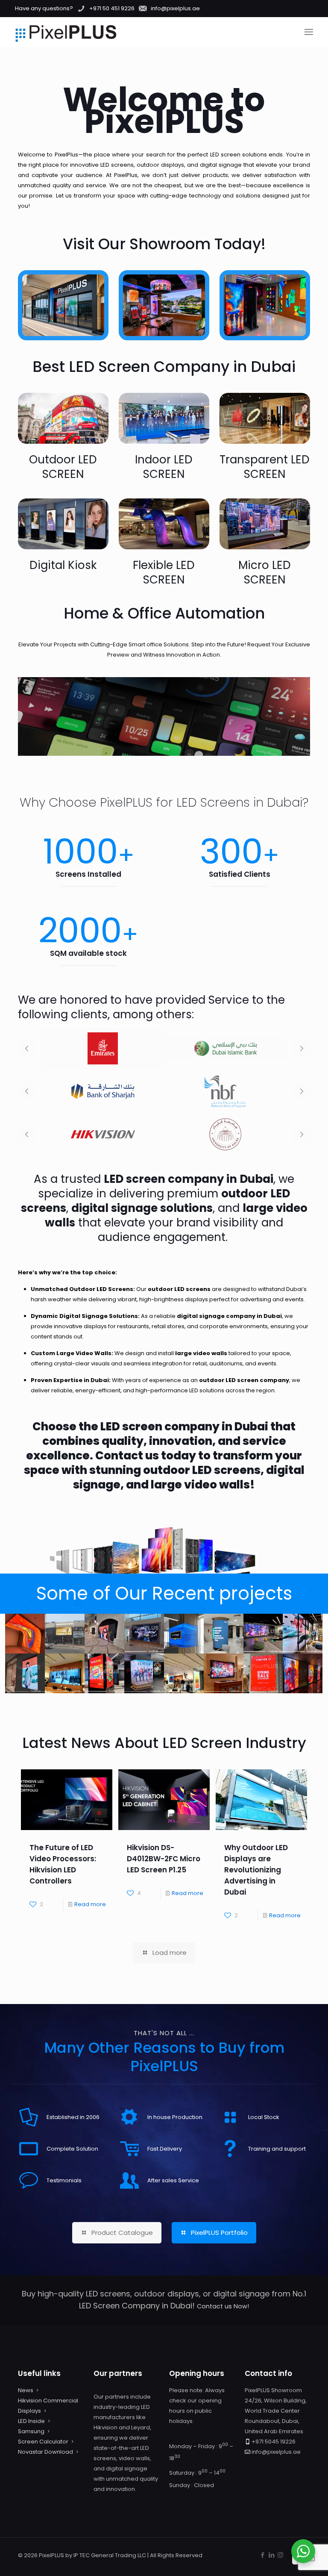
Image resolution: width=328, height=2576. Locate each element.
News (26, 2390)
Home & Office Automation (164, 613)
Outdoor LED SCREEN (63, 467)
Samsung (31, 2431)
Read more (90, 1904)
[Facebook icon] (262, 2555)
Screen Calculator (43, 2442)
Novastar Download (45, 2452)
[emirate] (103, 1049)
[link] (63, 418)
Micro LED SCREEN (265, 572)
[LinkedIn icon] (271, 2555)
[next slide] (302, 1049)
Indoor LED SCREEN (164, 467)
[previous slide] (26, 1049)
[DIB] (225, 1049)
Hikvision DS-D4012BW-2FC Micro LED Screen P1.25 (164, 1859)
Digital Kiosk (63, 565)
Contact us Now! (223, 2306)
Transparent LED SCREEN (265, 467)
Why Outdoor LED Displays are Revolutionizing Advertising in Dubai (256, 1870)
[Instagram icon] (280, 2555)
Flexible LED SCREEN (164, 572)
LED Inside (31, 2421)
